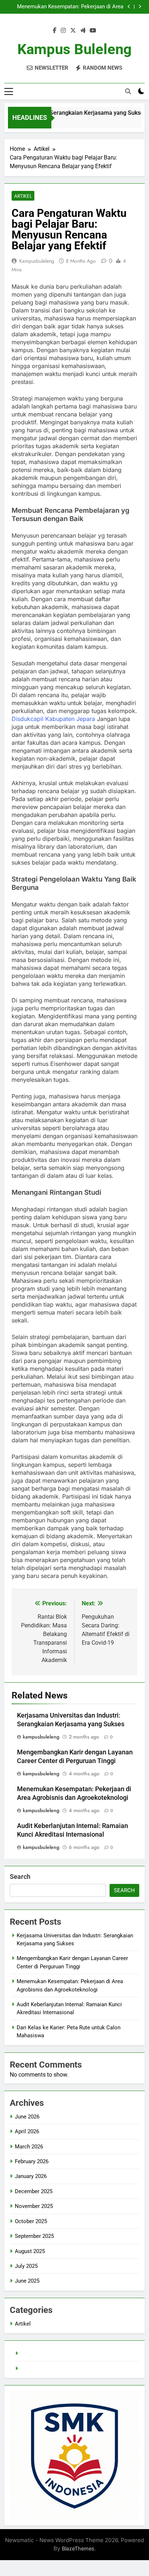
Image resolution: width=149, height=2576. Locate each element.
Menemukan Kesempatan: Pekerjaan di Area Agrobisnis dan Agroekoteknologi (70, 7)
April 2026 (27, 2131)
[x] (73, 31)
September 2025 (34, 2236)
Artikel (23, 196)
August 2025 (30, 2251)
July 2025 (26, 2266)
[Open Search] (128, 91)
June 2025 (27, 2281)
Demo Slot (33, 2369)
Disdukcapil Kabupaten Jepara (53, 719)
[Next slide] (140, 7)
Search (20, 1877)
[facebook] (55, 31)
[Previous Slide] (129, 7)
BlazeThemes (78, 2548)
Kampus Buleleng (74, 49)
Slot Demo (33, 2353)
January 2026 (31, 2176)
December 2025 (34, 2191)
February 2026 (32, 2161)
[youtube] (93, 31)
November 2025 (34, 2206)
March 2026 (29, 2147)
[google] (83, 31)
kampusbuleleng (37, 261)
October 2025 (31, 2221)
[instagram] (63, 31)
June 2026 (27, 2117)
